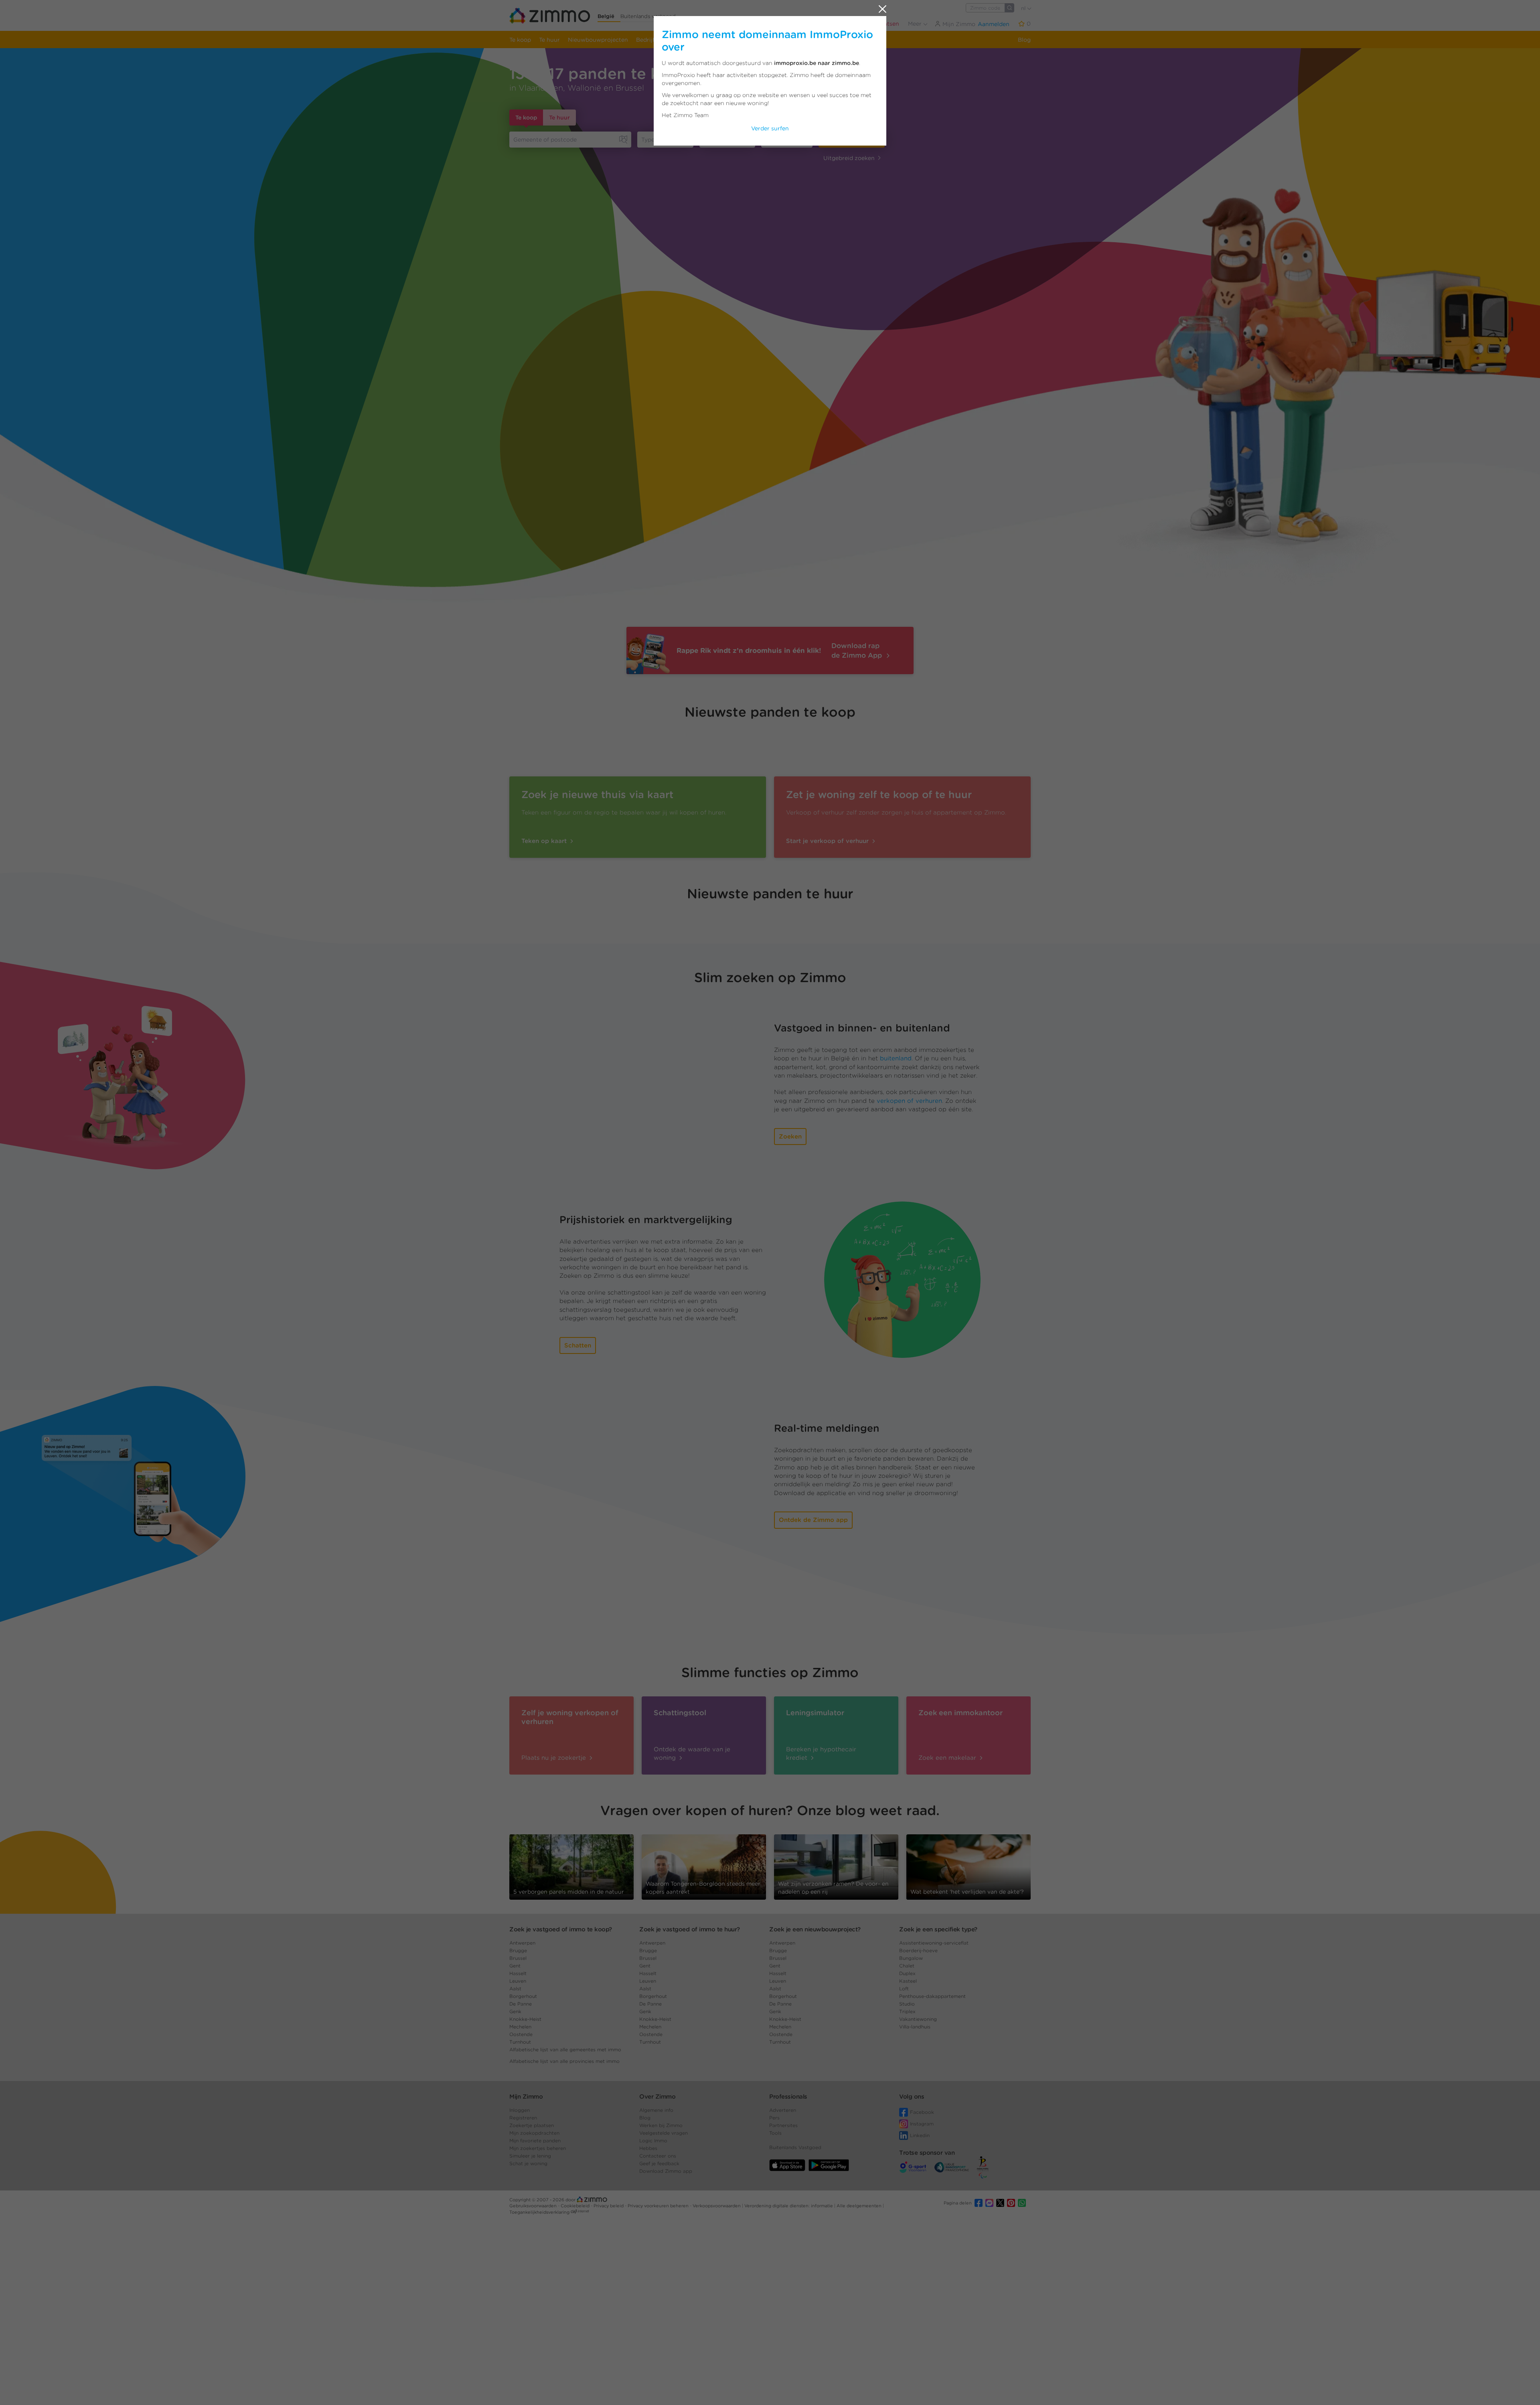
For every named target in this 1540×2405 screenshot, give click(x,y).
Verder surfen (770, 128)
